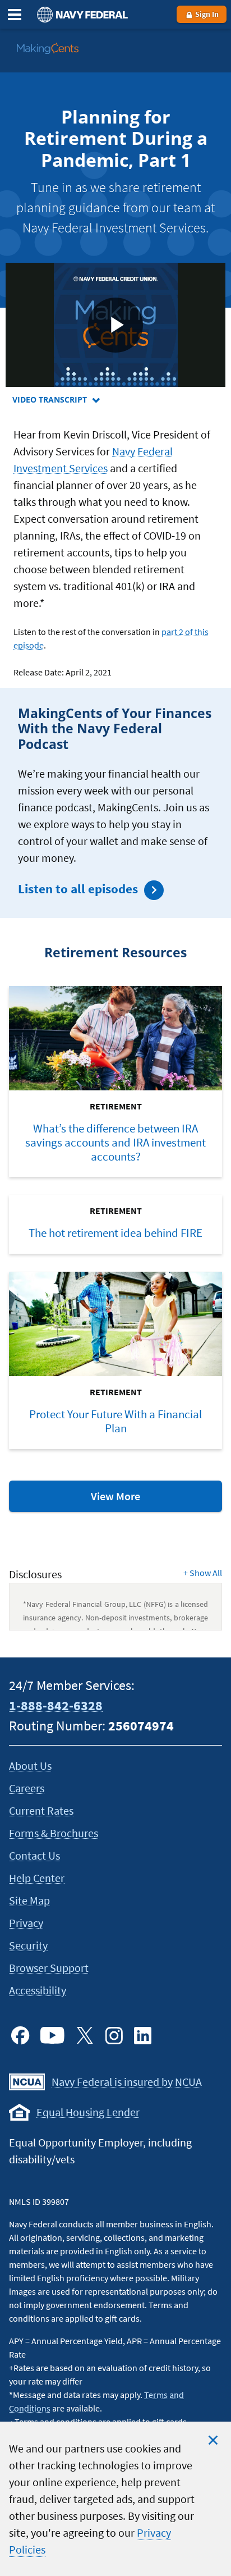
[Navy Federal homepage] (81, 14)
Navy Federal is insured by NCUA (127, 2082)
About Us (30, 1766)
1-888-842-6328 (56, 1705)
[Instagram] (114, 2035)
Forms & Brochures (54, 1833)
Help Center (37, 1878)
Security (28, 1945)
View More (142, 1500)
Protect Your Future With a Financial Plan (115, 1421)
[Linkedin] (143, 2035)
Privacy (26, 1923)
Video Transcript (79, 400)
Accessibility (38, 1990)
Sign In (206, 14)
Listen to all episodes (78, 889)
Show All (203, 1573)
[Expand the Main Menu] (15, 15)
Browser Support (49, 1968)
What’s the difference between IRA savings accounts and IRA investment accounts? (115, 1143)
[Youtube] (52, 2035)
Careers (27, 1788)
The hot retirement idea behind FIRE (115, 1233)
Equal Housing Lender (88, 2112)
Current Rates (41, 1810)
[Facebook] (20, 2035)
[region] (115, 2499)
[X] (85, 2035)
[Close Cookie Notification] (213, 2440)
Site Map (29, 1900)
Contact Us (34, 1855)
